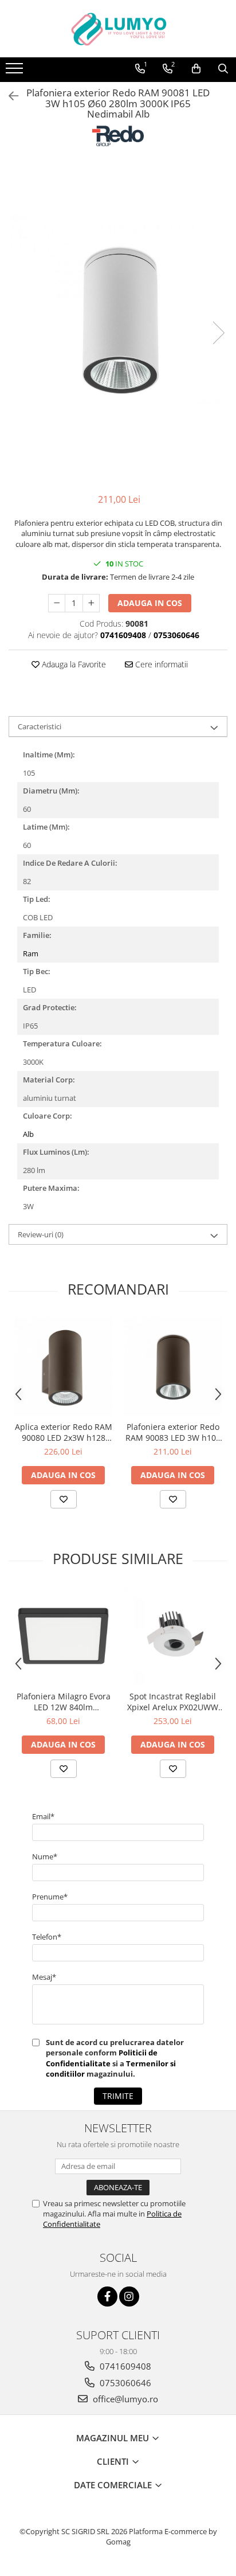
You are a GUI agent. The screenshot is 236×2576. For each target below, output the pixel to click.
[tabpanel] (118, 321)
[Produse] (16, 72)
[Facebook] (107, 2296)
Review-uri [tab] (41, 1234)
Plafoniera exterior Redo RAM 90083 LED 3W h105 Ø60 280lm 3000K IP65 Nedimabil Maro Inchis (173, 1432)
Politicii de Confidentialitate (102, 2058)
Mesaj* (44, 1977)
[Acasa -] (118, 29)
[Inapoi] (9, 96)
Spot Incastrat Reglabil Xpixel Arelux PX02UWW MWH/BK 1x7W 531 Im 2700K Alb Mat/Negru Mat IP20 (173, 1702)
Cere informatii (160, 664)
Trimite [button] (118, 2096)
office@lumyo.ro (124, 2399)
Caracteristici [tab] (40, 726)
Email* (43, 1816)
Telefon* (47, 1937)
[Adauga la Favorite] (64, 1499)
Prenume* (50, 1897)
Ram (31, 953)
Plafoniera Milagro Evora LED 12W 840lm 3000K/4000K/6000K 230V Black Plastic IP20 (63, 1702)
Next (218, 333)
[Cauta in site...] (223, 69)
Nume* (45, 1856)
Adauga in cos (150, 603)
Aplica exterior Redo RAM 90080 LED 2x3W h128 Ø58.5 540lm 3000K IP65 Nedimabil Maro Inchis (64, 1432)
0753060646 (124, 2383)
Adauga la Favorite (73, 664)
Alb (28, 1134)
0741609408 (124, 2366)
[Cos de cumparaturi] (196, 69)
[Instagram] (129, 2296)
